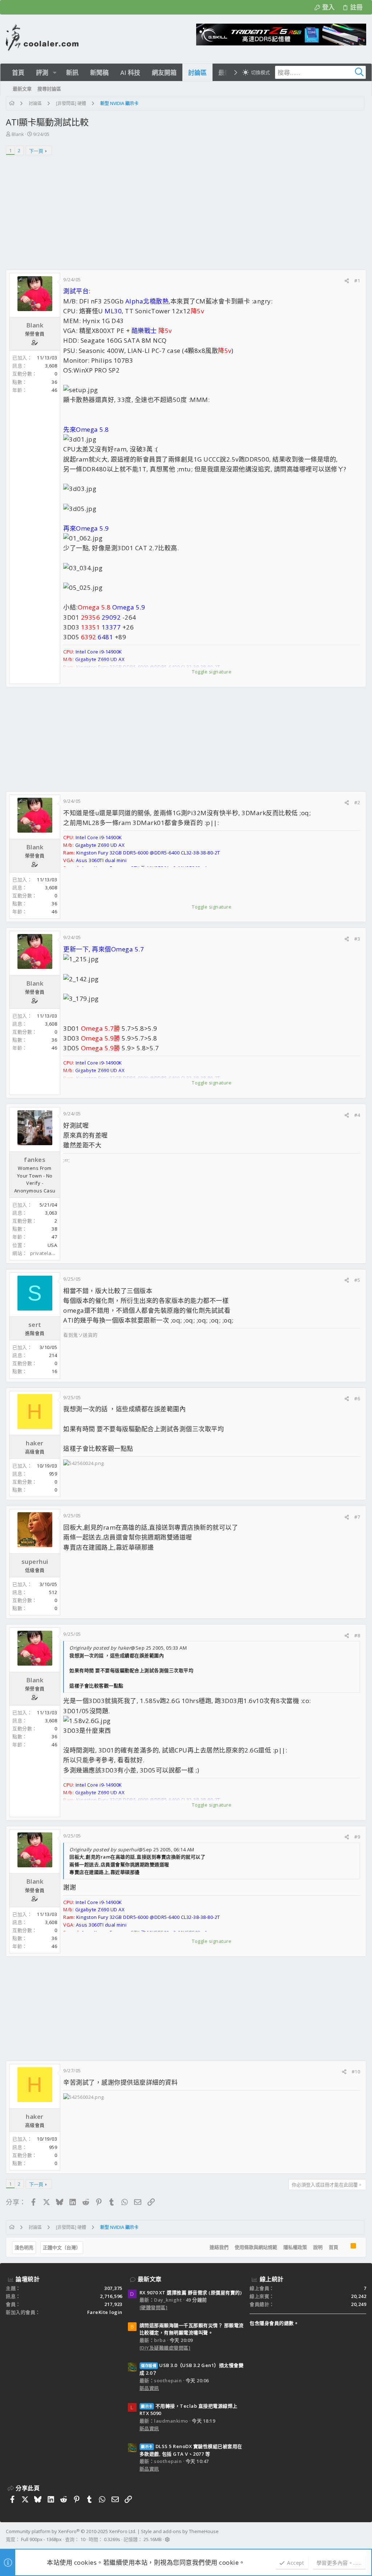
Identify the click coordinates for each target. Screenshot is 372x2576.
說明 (318, 2247)
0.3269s (112, 2539)
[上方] (344, 2247)
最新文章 (150, 2279)
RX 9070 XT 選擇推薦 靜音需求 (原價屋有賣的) (191, 2293)
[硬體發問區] (154, 2307)
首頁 (333, 2247)
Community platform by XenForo (71, 2531)
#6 (357, 1398)
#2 (357, 802)
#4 (357, 1115)
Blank (18, 134)
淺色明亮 (24, 2247)
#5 (357, 1280)
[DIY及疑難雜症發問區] (165, 2348)
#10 (356, 2072)
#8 (357, 1635)
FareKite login (105, 2312)
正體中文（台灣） (62, 2247)
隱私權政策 (295, 2247)
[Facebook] (363, 2536)
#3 (357, 939)
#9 (357, 1837)
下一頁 (36, 151)
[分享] (347, 281)
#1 (357, 281)
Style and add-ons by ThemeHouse (180, 2531)
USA (52, 1245)
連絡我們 (219, 2247)
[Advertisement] (186, 215)
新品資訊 (149, 2388)
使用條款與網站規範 (256, 2247)
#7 (357, 1517)
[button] (55, 73)
